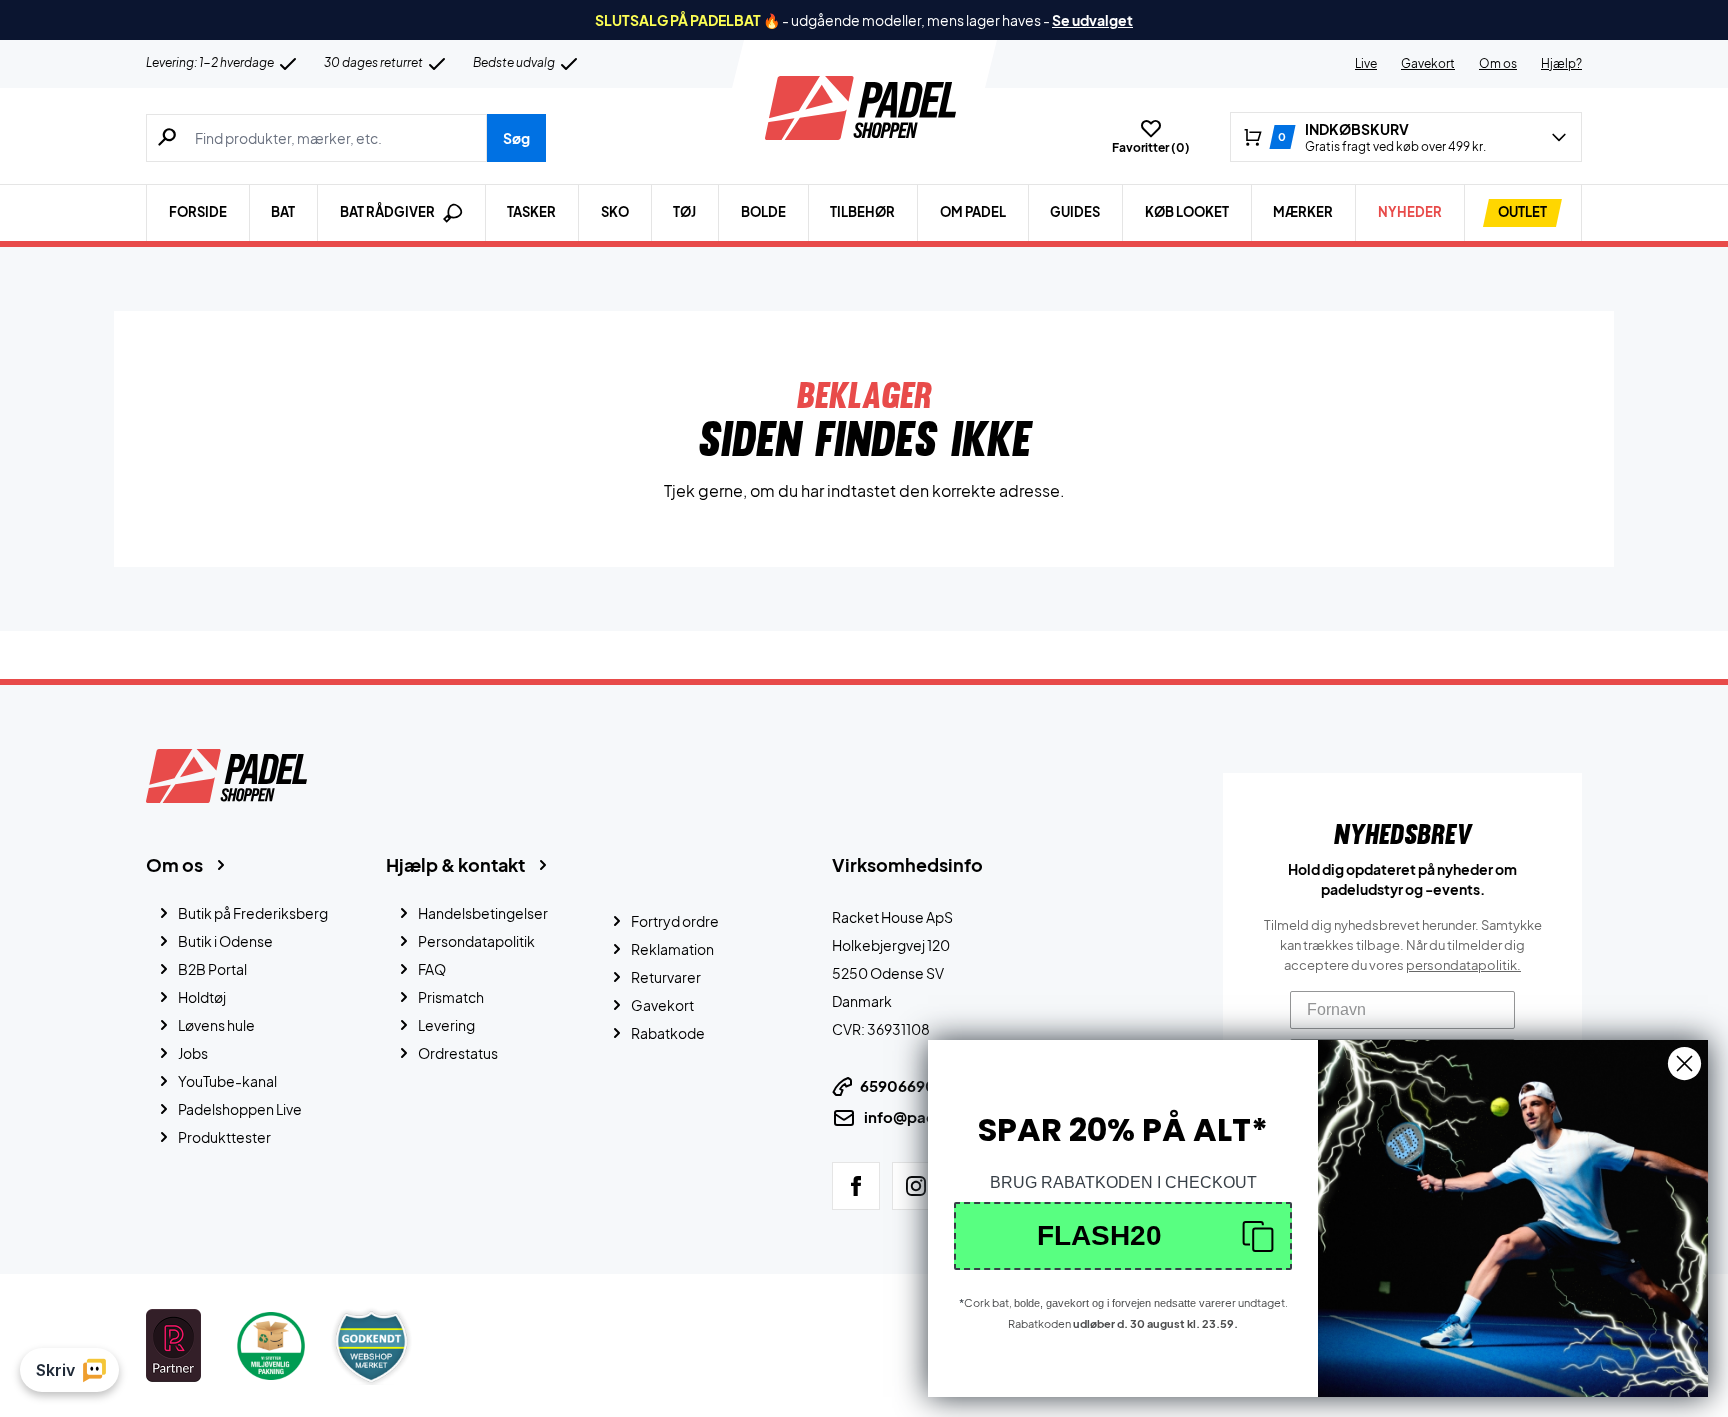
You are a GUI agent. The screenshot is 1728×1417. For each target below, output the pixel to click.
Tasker (531, 212)
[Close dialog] (1684, 1063)
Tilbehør (862, 212)
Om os (1498, 63)
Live (1366, 63)
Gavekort (1428, 63)
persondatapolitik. (1463, 965)
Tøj (684, 212)
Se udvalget (1092, 20)
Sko (615, 212)
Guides (1075, 212)
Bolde (763, 212)
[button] (1123, 1236)
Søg (516, 138)
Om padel (973, 212)
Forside (198, 212)
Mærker (1303, 212)
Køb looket (1187, 212)
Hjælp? (1561, 63)
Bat (283, 212)
